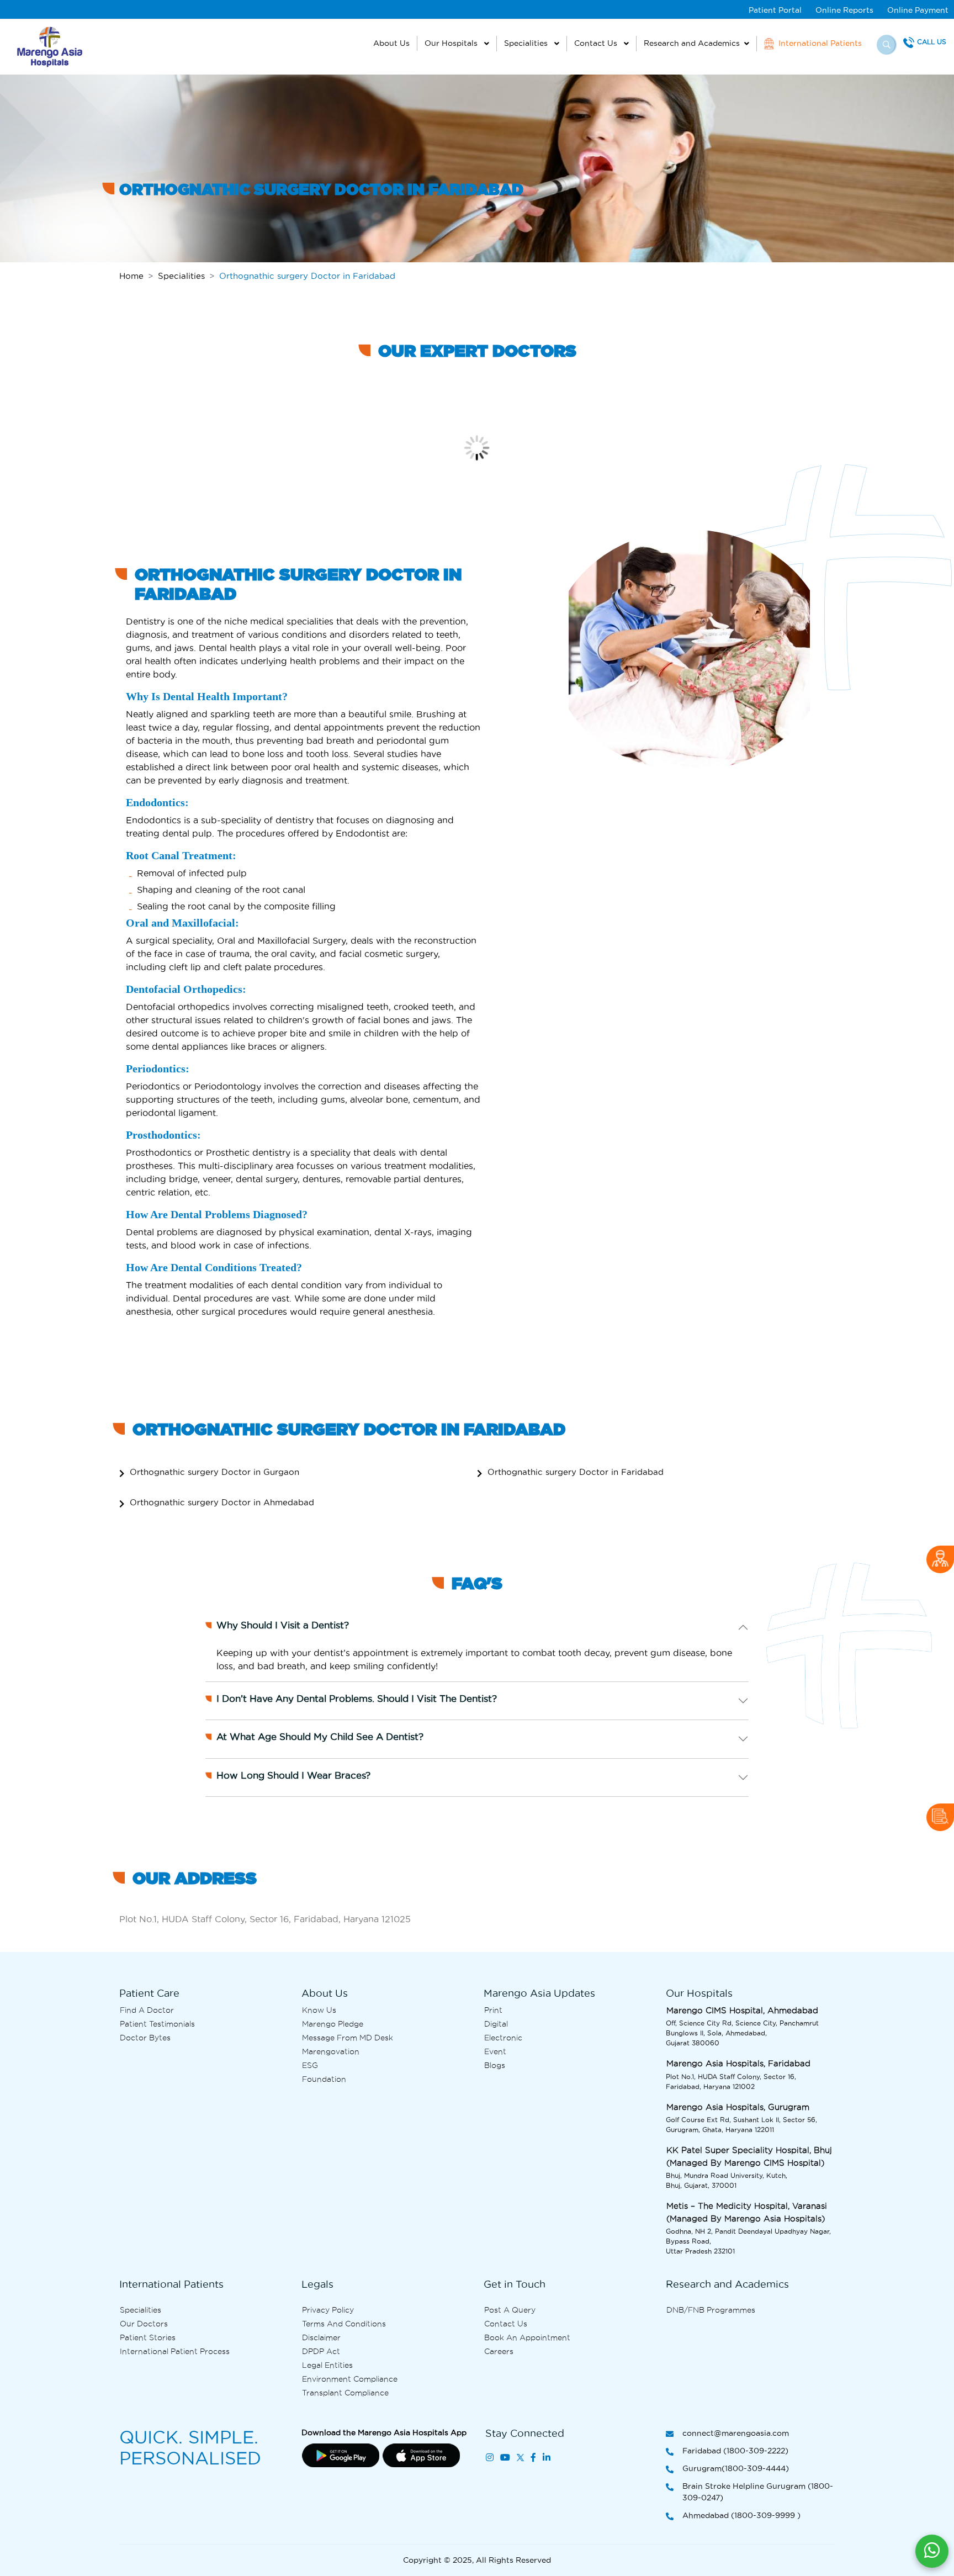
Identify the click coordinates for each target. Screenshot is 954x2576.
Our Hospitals (452, 43)
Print (493, 2010)
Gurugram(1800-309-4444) (736, 2468)
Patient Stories (148, 2337)
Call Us (932, 42)
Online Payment (918, 10)
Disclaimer (321, 2337)
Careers (499, 2351)
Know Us (319, 2010)
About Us (391, 43)
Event (495, 2051)
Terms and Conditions (344, 2324)
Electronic (503, 2038)
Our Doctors (144, 2324)
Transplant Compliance (345, 2393)
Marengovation (331, 2051)
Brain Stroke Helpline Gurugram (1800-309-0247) (758, 2492)
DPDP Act (321, 2351)
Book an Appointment (527, 2337)
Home (131, 276)
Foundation (324, 2079)
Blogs (495, 2065)
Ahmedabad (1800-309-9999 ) (741, 2515)
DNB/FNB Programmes (711, 2310)
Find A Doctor (147, 2010)
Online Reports (844, 10)
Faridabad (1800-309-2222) (735, 2451)
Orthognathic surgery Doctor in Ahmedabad (222, 1502)
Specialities (527, 43)
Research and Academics (692, 43)
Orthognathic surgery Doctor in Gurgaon (214, 1472)
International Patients (819, 43)
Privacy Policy (328, 2310)
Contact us (506, 2324)
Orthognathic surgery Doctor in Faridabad (576, 1472)
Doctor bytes (145, 2038)
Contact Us (597, 43)
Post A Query (510, 2310)
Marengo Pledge (333, 2024)
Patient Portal (775, 10)
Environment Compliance (350, 2379)
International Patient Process (175, 2351)
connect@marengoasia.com (736, 2433)
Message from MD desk (348, 2038)
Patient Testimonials (157, 2024)
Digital (496, 2024)
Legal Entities (327, 2365)
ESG (310, 2065)
